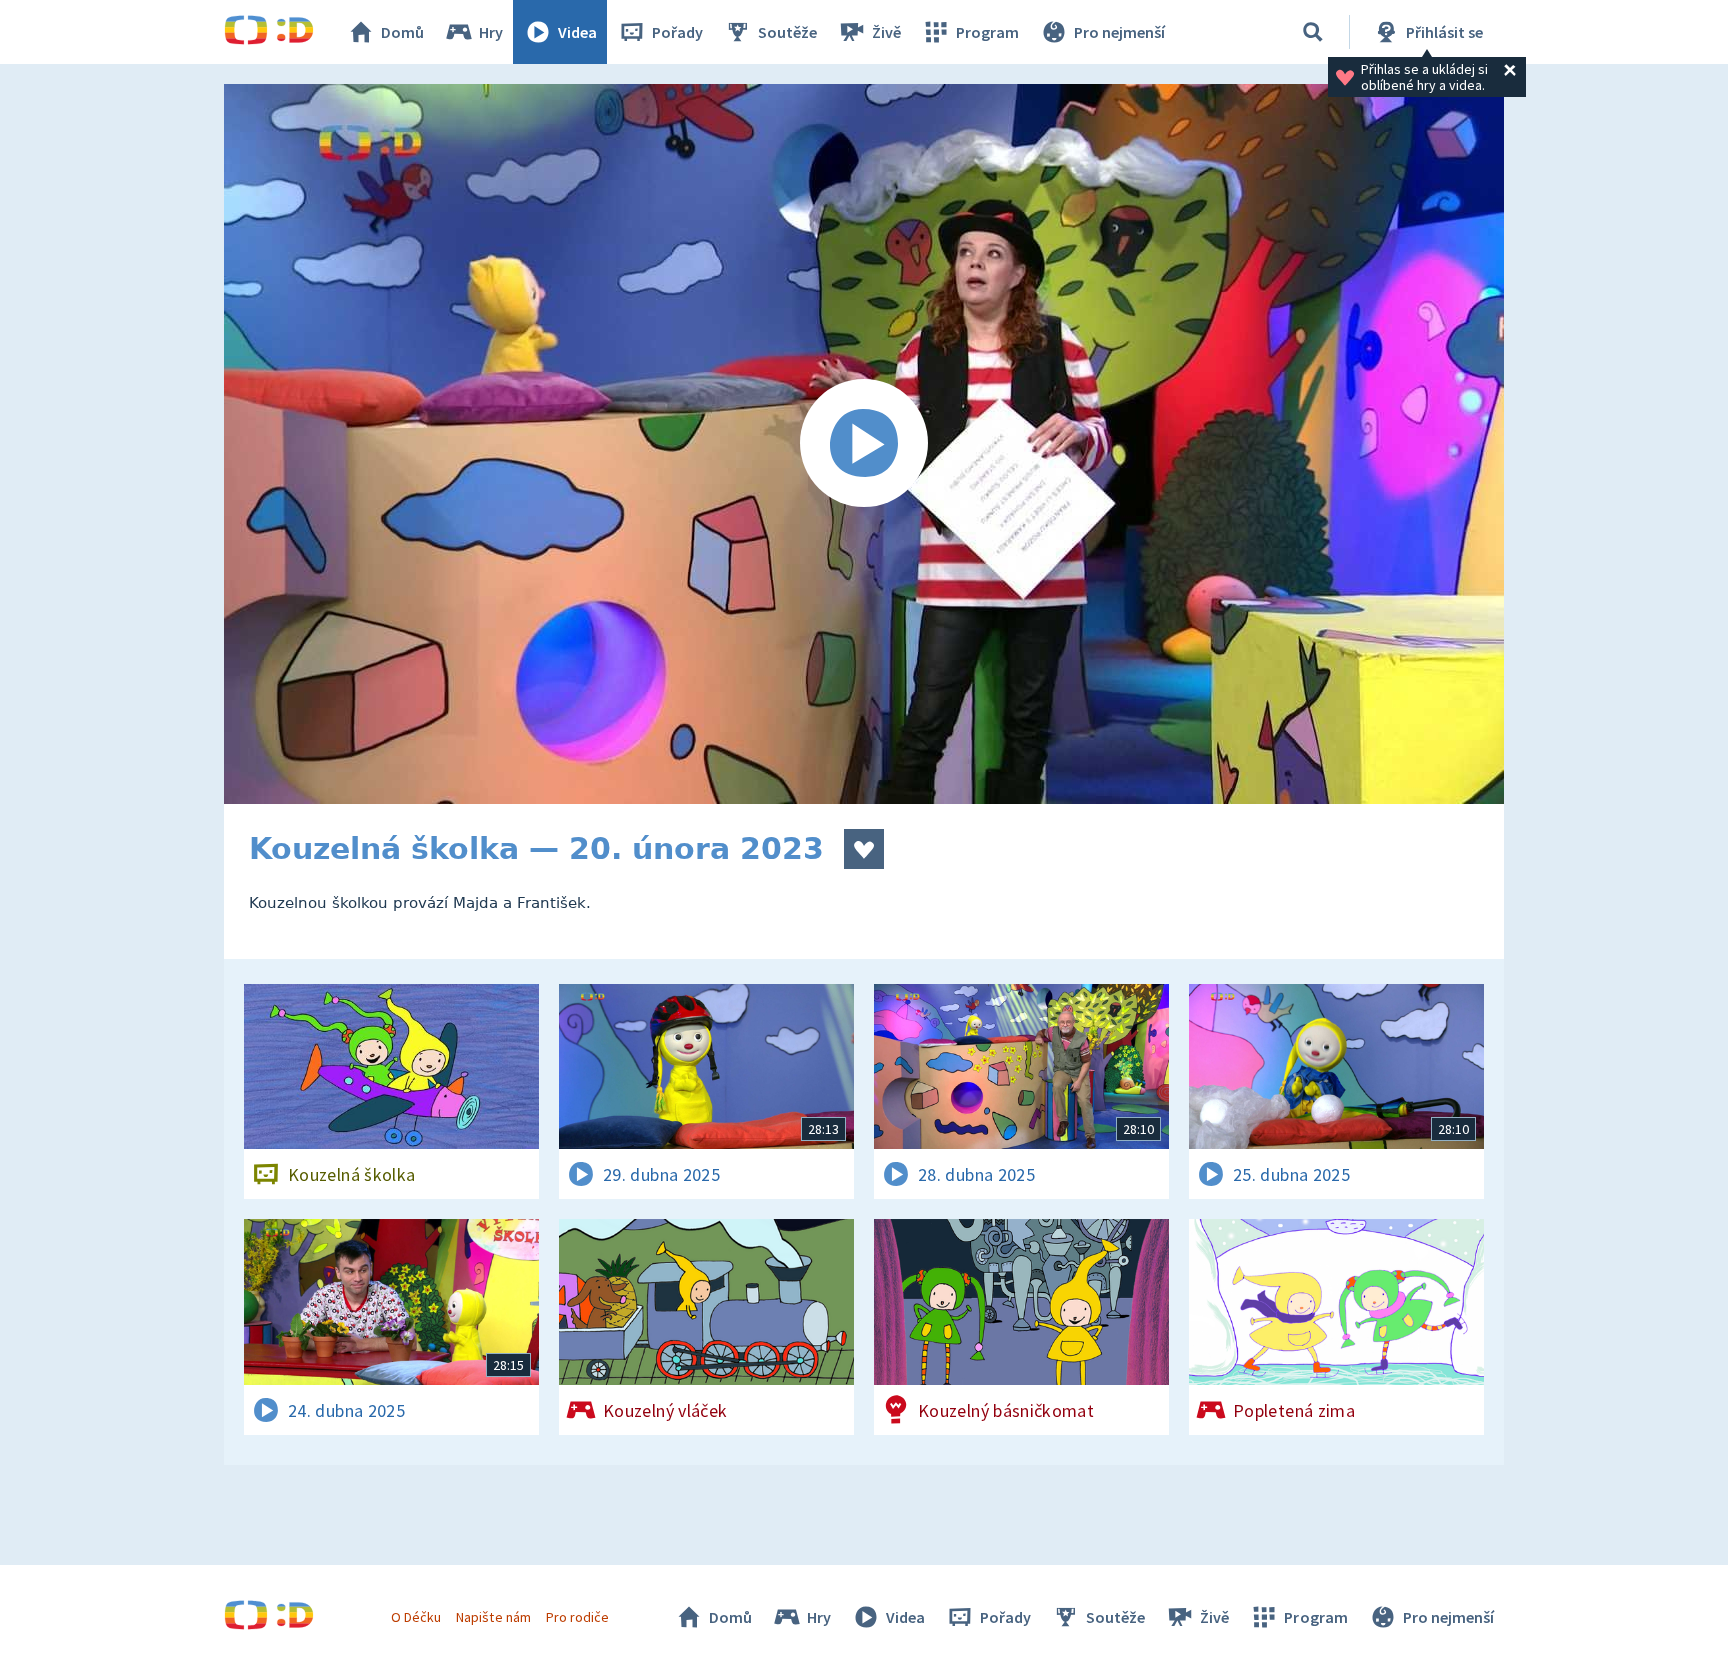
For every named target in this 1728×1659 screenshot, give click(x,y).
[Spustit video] (864, 444)
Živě (886, 32)
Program (987, 32)
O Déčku (416, 1617)
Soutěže (787, 32)
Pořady (677, 32)
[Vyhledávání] (1313, 32)
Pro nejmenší (1119, 32)
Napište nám (493, 1617)
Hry (491, 32)
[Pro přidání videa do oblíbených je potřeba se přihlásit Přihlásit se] (864, 849)
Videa (577, 32)
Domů (402, 32)
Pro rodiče (577, 1617)
